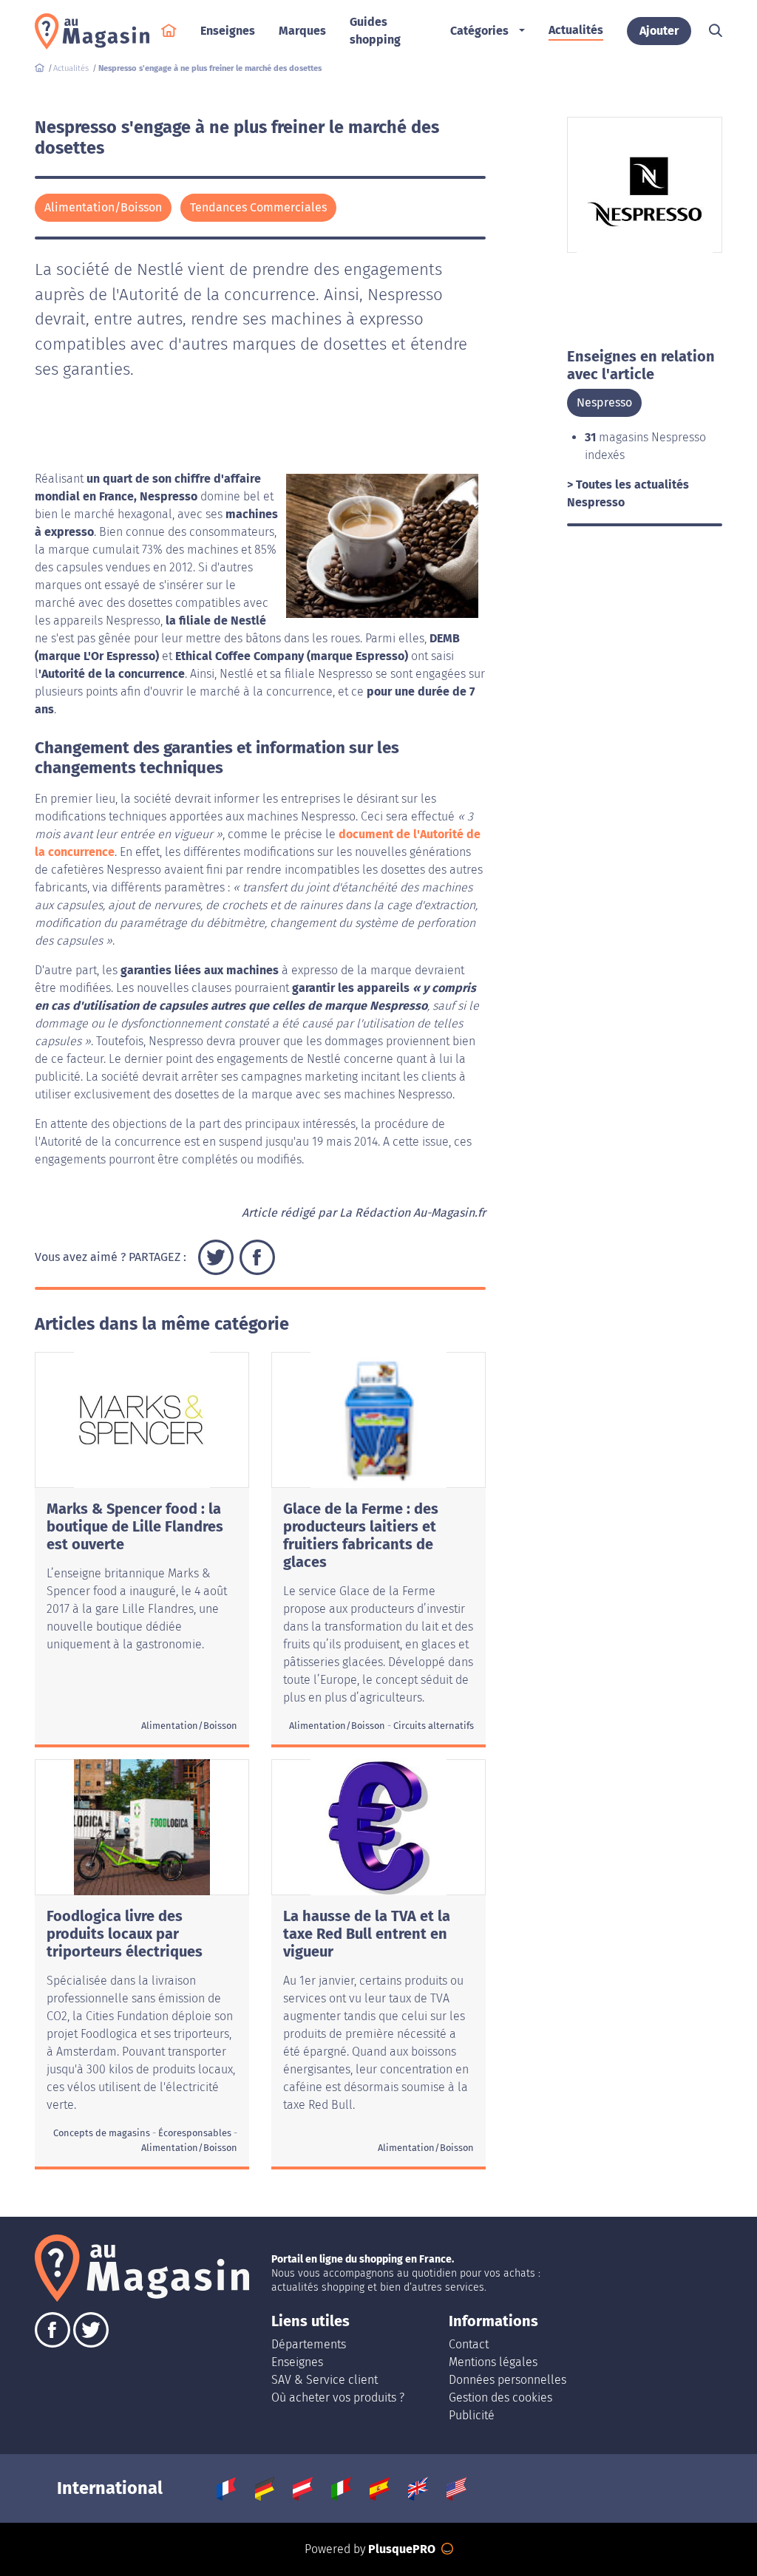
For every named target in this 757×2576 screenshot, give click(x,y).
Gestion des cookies (500, 2397)
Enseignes (297, 2362)
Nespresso (604, 402)
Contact (469, 2344)
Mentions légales (493, 2362)
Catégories (479, 31)
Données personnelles (508, 2380)
